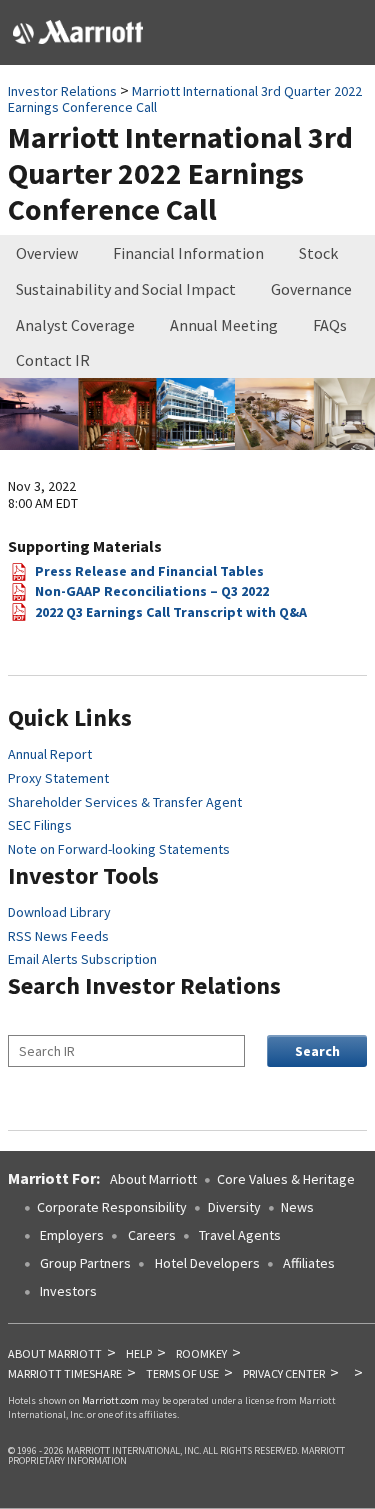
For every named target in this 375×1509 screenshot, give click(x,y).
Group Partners (85, 1263)
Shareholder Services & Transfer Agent (125, 802)
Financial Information (188, 253)
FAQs (330, 325)
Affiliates (309, 1263)
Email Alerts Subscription (82, 959)
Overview (47, 253)
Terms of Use (182, 1373)
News (297, 1207)
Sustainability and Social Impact (126, 289)
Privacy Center (284, 1373)
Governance (311, 289)
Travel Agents (240, 1235)
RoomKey (201, 1353)
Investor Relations (62, 91)
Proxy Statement (58, 778)
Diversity (234, 1207)
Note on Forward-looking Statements (119, 849)
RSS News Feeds (58, 936)
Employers (70, 1235)
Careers (152, 1235)
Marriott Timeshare (65, 1373)
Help (139, 1353)
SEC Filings (40, 825)
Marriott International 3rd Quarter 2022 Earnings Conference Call (185, 99)
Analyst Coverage (75, 325)
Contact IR (53, 360)
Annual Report (50, 754)
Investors (68, 1291)
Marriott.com (110, 1400)
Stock (318, 253)
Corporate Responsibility (112, 1207)
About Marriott (153, 1179)
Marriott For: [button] (54, 1178)
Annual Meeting (224, 325)
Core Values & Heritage (286, 1179)
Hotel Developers (207, 1263)
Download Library (59, 912)
